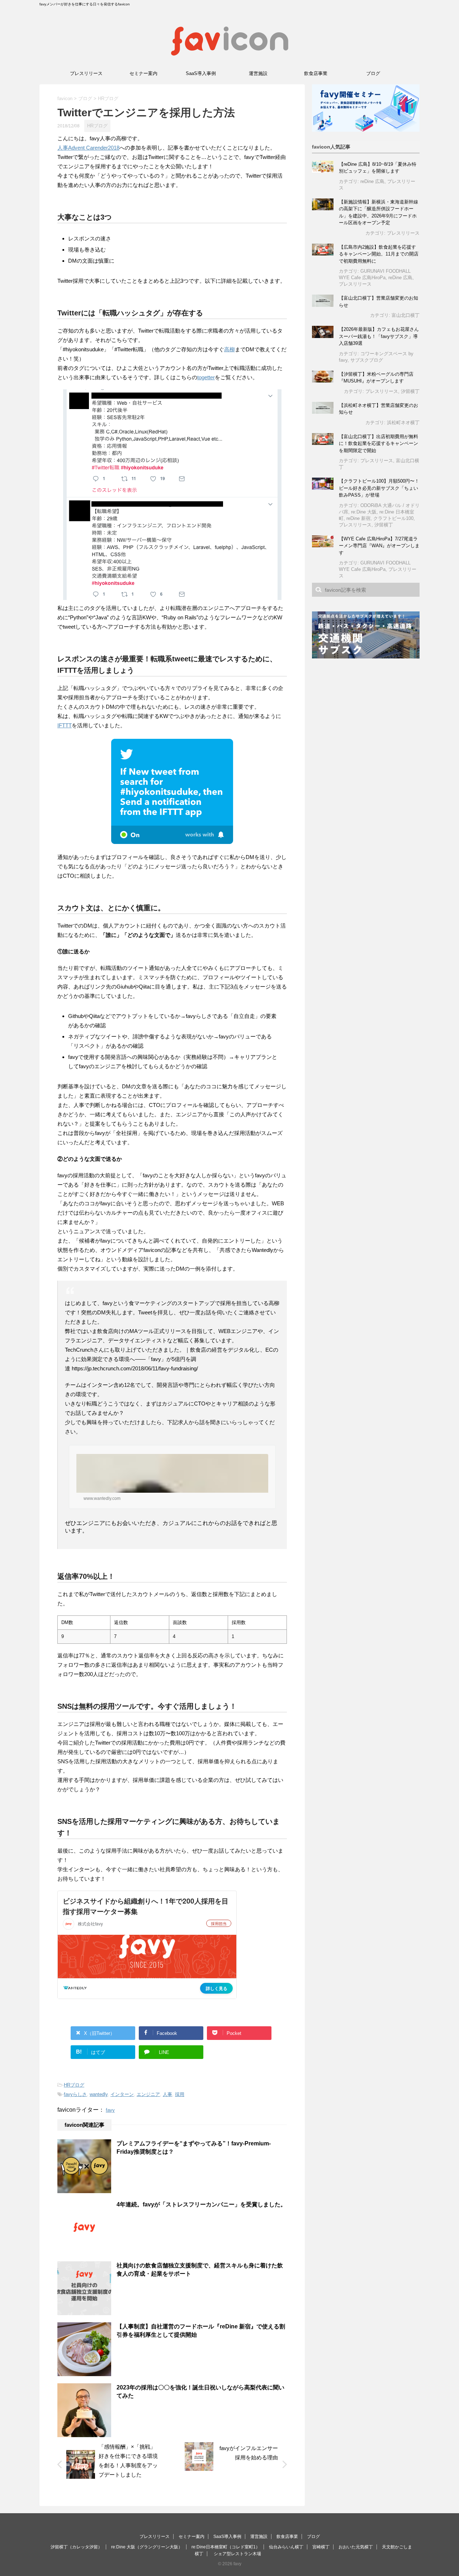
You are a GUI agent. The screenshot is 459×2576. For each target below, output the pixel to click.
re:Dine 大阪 (364, 512)
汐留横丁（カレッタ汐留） (76, 2547)
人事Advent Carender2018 (88, 148)
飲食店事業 (316, 73)
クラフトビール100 (393, 518)
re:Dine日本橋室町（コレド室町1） (226, 2547)
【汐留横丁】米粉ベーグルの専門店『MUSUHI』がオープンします (376, 378)
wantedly (99, 2094)
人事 (167, 2094)
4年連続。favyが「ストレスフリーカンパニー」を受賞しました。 (201, 2204)
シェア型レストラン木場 (237, 2554)
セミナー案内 (143, 73)
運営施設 (258, 73)
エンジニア (148, 2094)
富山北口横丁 (406, 315)
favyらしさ (75, 2094)
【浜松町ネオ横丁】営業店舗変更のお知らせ (378, 409)
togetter (206, 377)
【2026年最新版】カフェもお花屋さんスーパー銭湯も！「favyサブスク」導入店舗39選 (379, 336)
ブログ (373, 73)
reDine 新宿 (358, 518)
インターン (122, 2094)
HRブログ (74, 2085)
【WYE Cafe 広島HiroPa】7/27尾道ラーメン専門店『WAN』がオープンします (379, 546)
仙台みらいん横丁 (286, 2547)
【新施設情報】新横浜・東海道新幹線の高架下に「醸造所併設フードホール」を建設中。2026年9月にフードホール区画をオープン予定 (378, 212)
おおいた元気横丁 (356, 2547)
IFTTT (65, 725)
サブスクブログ (367, 360)
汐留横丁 (410, 391)
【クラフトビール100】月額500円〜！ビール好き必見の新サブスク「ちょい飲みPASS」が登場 (379, 488)
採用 (180, 2094)
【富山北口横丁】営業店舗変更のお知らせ (378, 302)
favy (110, 2110)
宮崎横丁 (321, 2547)
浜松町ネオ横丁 (403, 423)
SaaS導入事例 (201, 73)
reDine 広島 (372, 181)
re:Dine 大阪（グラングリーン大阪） (147, 2547)
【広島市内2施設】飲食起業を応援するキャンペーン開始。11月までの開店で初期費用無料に (379, 254)
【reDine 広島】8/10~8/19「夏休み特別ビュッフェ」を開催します (378, 168)
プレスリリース (86, 73)
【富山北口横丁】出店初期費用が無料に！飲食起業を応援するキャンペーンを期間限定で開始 (378, 444)
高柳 (229, 349)
